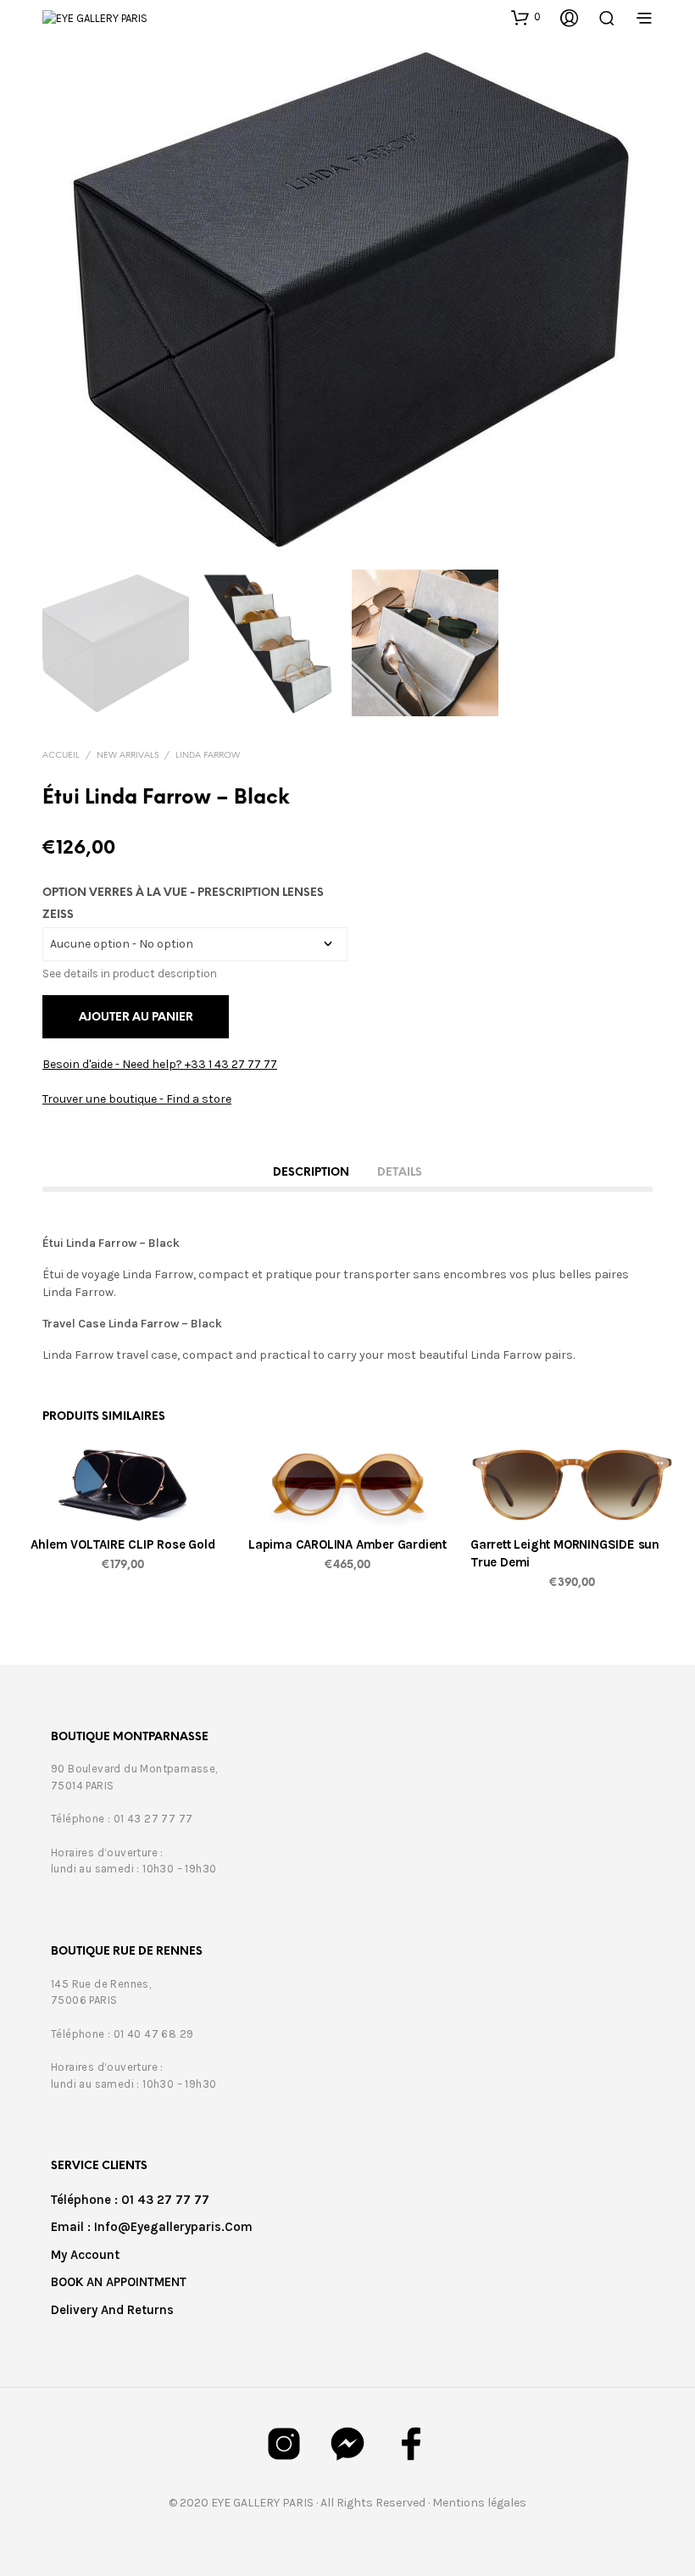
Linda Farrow (208, 756)
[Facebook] (411, 2444)
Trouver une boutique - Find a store (137, 1099)
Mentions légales (479, 2503)
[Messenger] (347, 2444)
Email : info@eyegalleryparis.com (152, 2227)
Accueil (61, 756)
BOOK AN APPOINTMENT (119, 2282)
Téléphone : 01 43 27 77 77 (130, 2200)
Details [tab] (400, 1173)
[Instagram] (284, 2444)
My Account (85, 2255)
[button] (526, 17)
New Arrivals (128, 756)
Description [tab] (311, 1173)
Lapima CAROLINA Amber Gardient (347, 1544)
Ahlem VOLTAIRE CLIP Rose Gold (122, 1544)
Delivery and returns (112, 2310)
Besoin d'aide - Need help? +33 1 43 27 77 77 (160, 1064)
